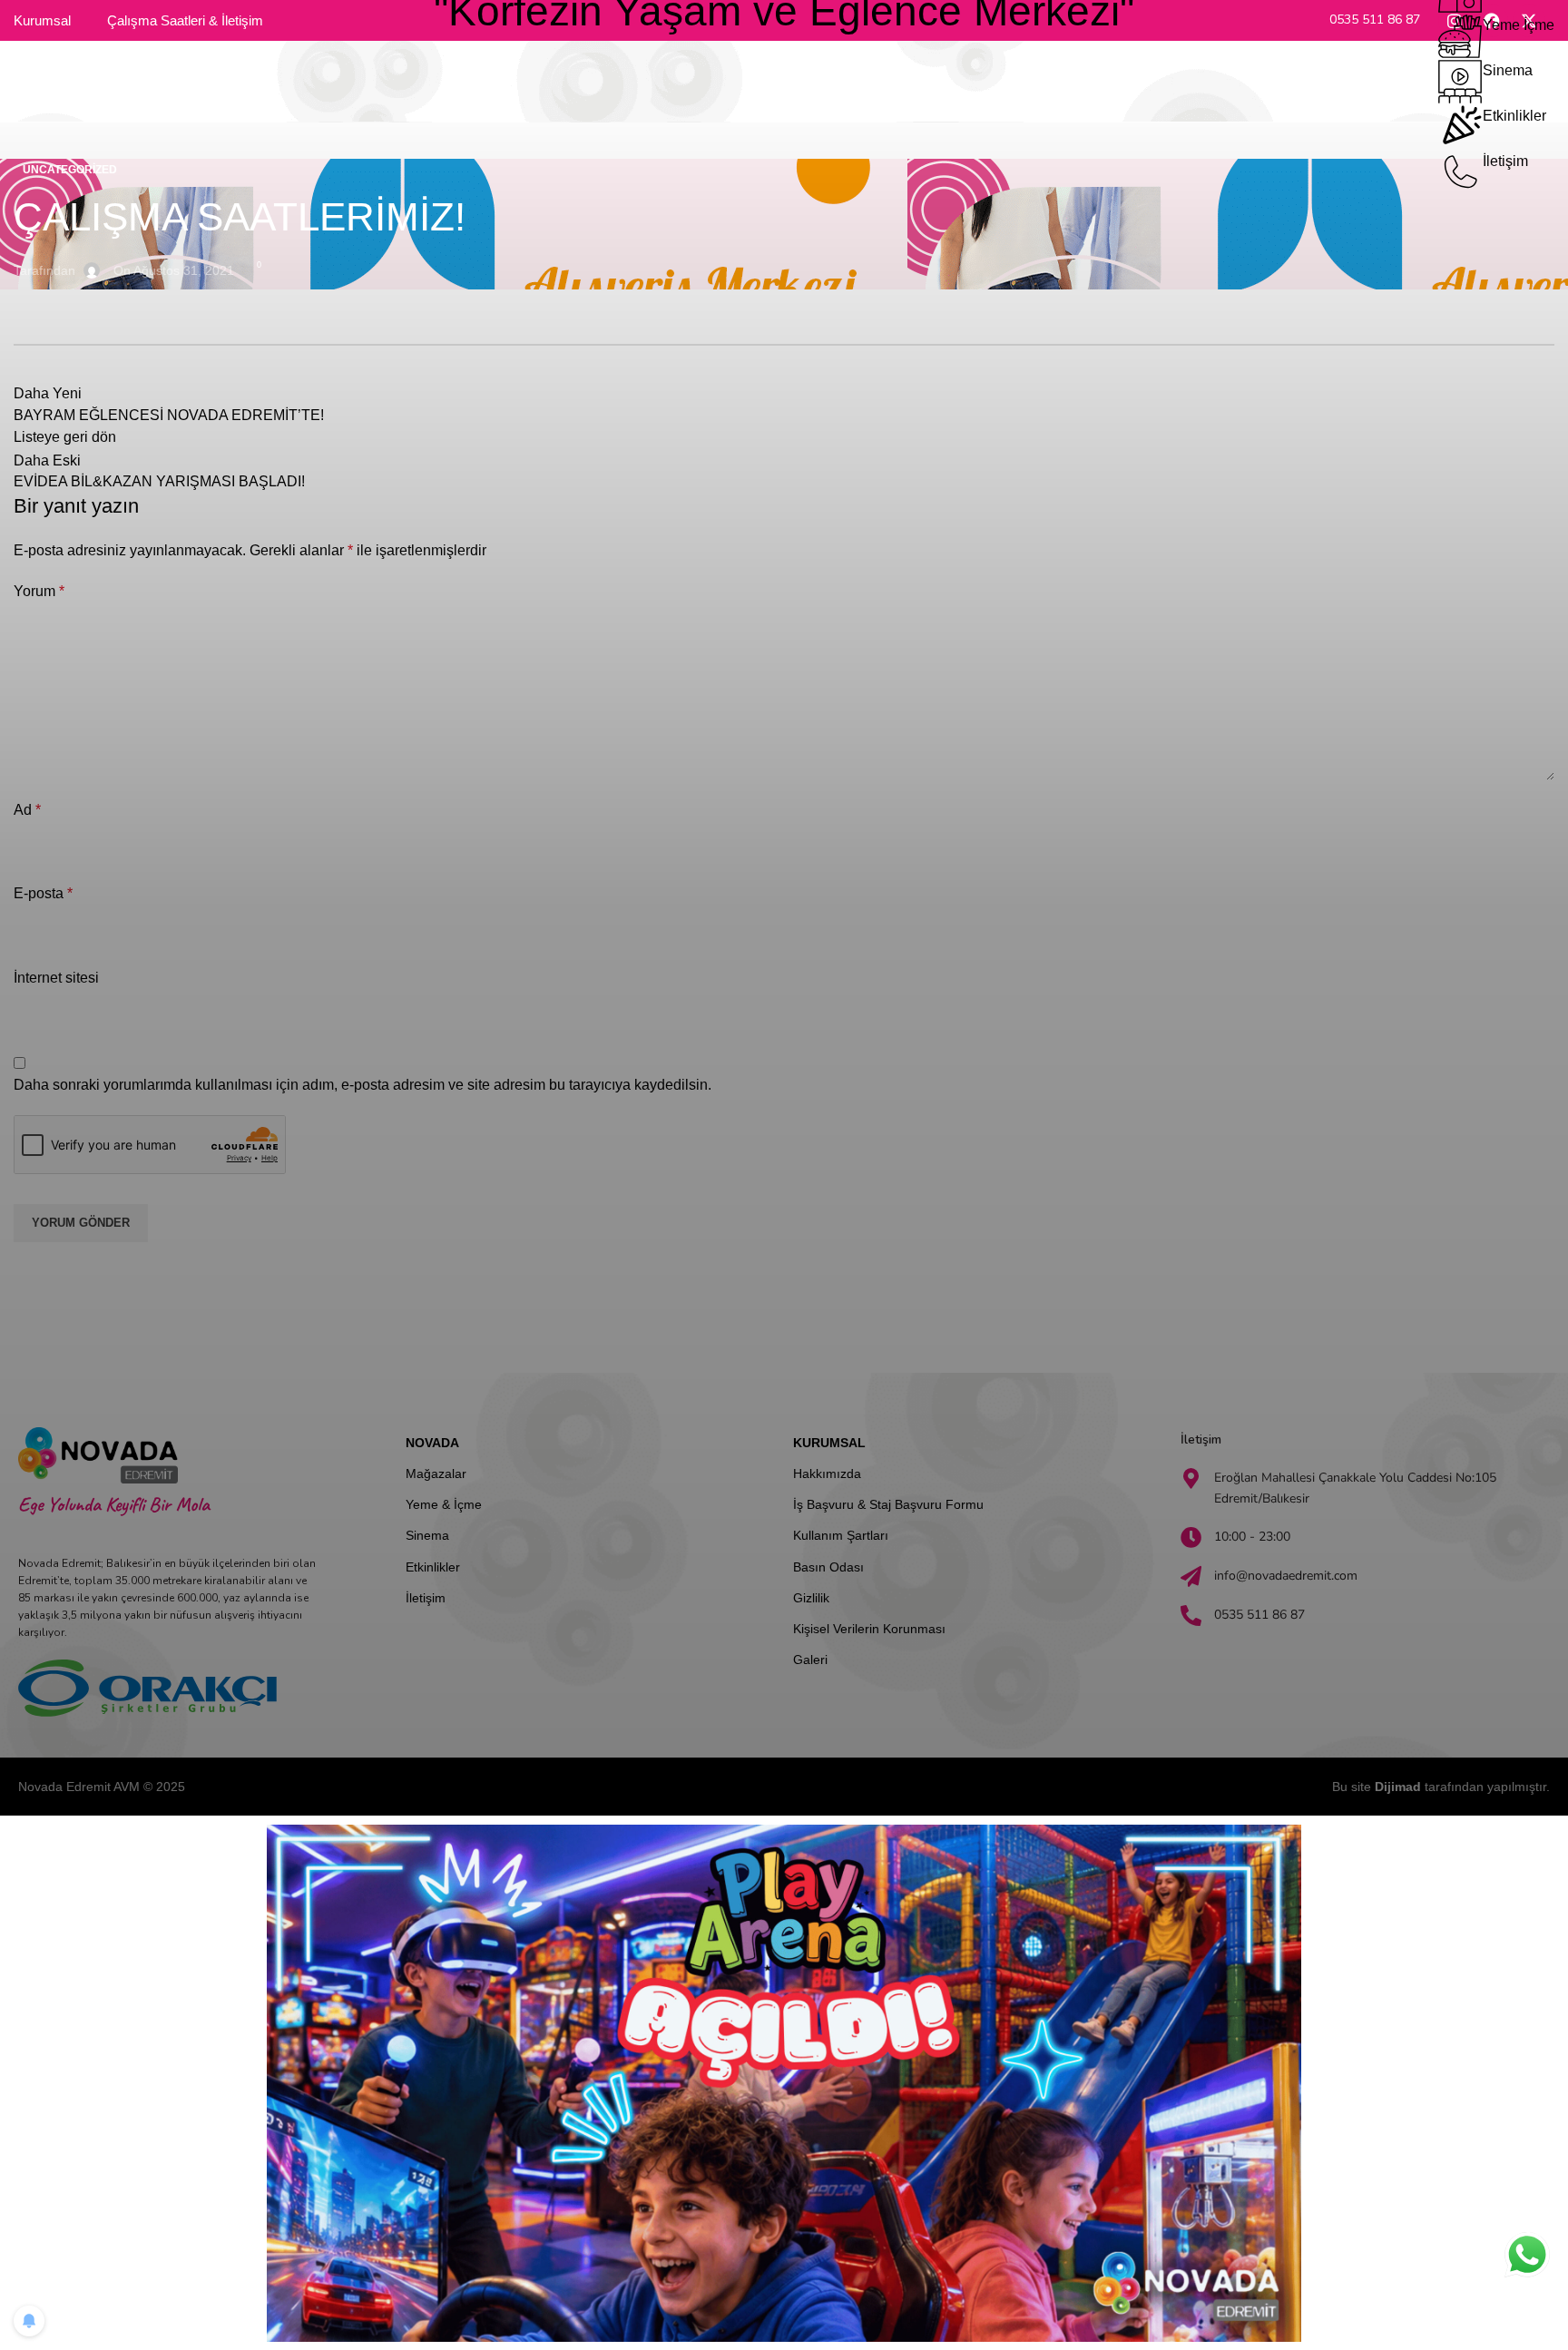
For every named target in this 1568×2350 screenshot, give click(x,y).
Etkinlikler (1514, 116)
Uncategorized (70, 170)
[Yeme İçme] (1460, 36)
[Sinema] (1460, 82)
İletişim (1505, 161)
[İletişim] (1460, 172)
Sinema (1508, 70)
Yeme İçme (1519, 25)
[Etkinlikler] (1460, 127)
